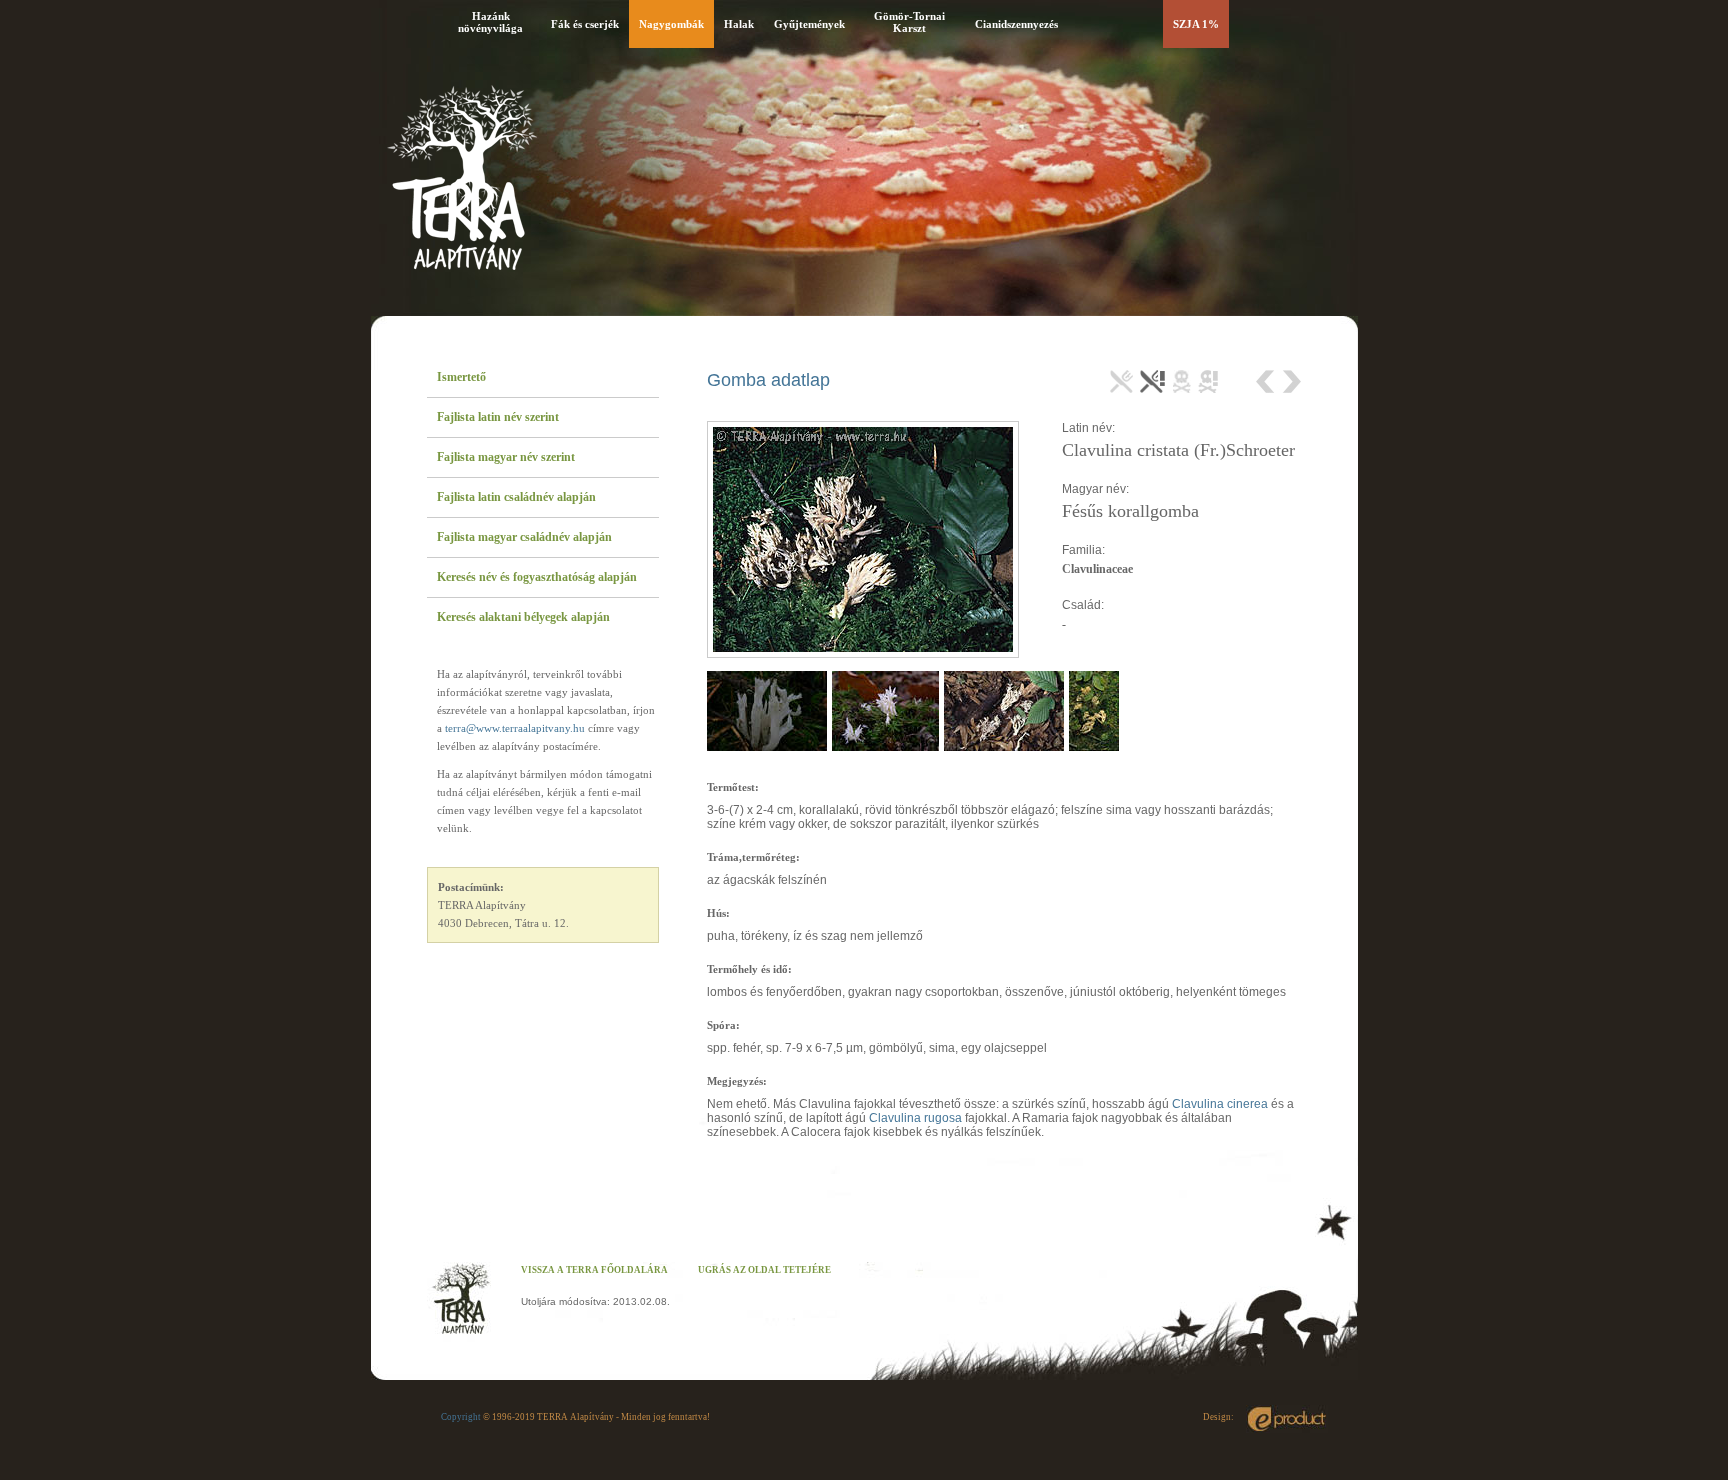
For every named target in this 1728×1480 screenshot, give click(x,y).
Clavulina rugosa (915, 1118)
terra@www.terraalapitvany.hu (515, 728)
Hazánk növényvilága (490, 22)
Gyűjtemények (809, 24)
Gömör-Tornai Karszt (909, 22)
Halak (739, 24)
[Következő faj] (1290, 381)
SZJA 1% (1196, 24)
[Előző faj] (1267, 381)
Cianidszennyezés (1016, 24)
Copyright (461, 1417)
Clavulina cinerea (1220, 1104)
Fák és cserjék (585, 24)
